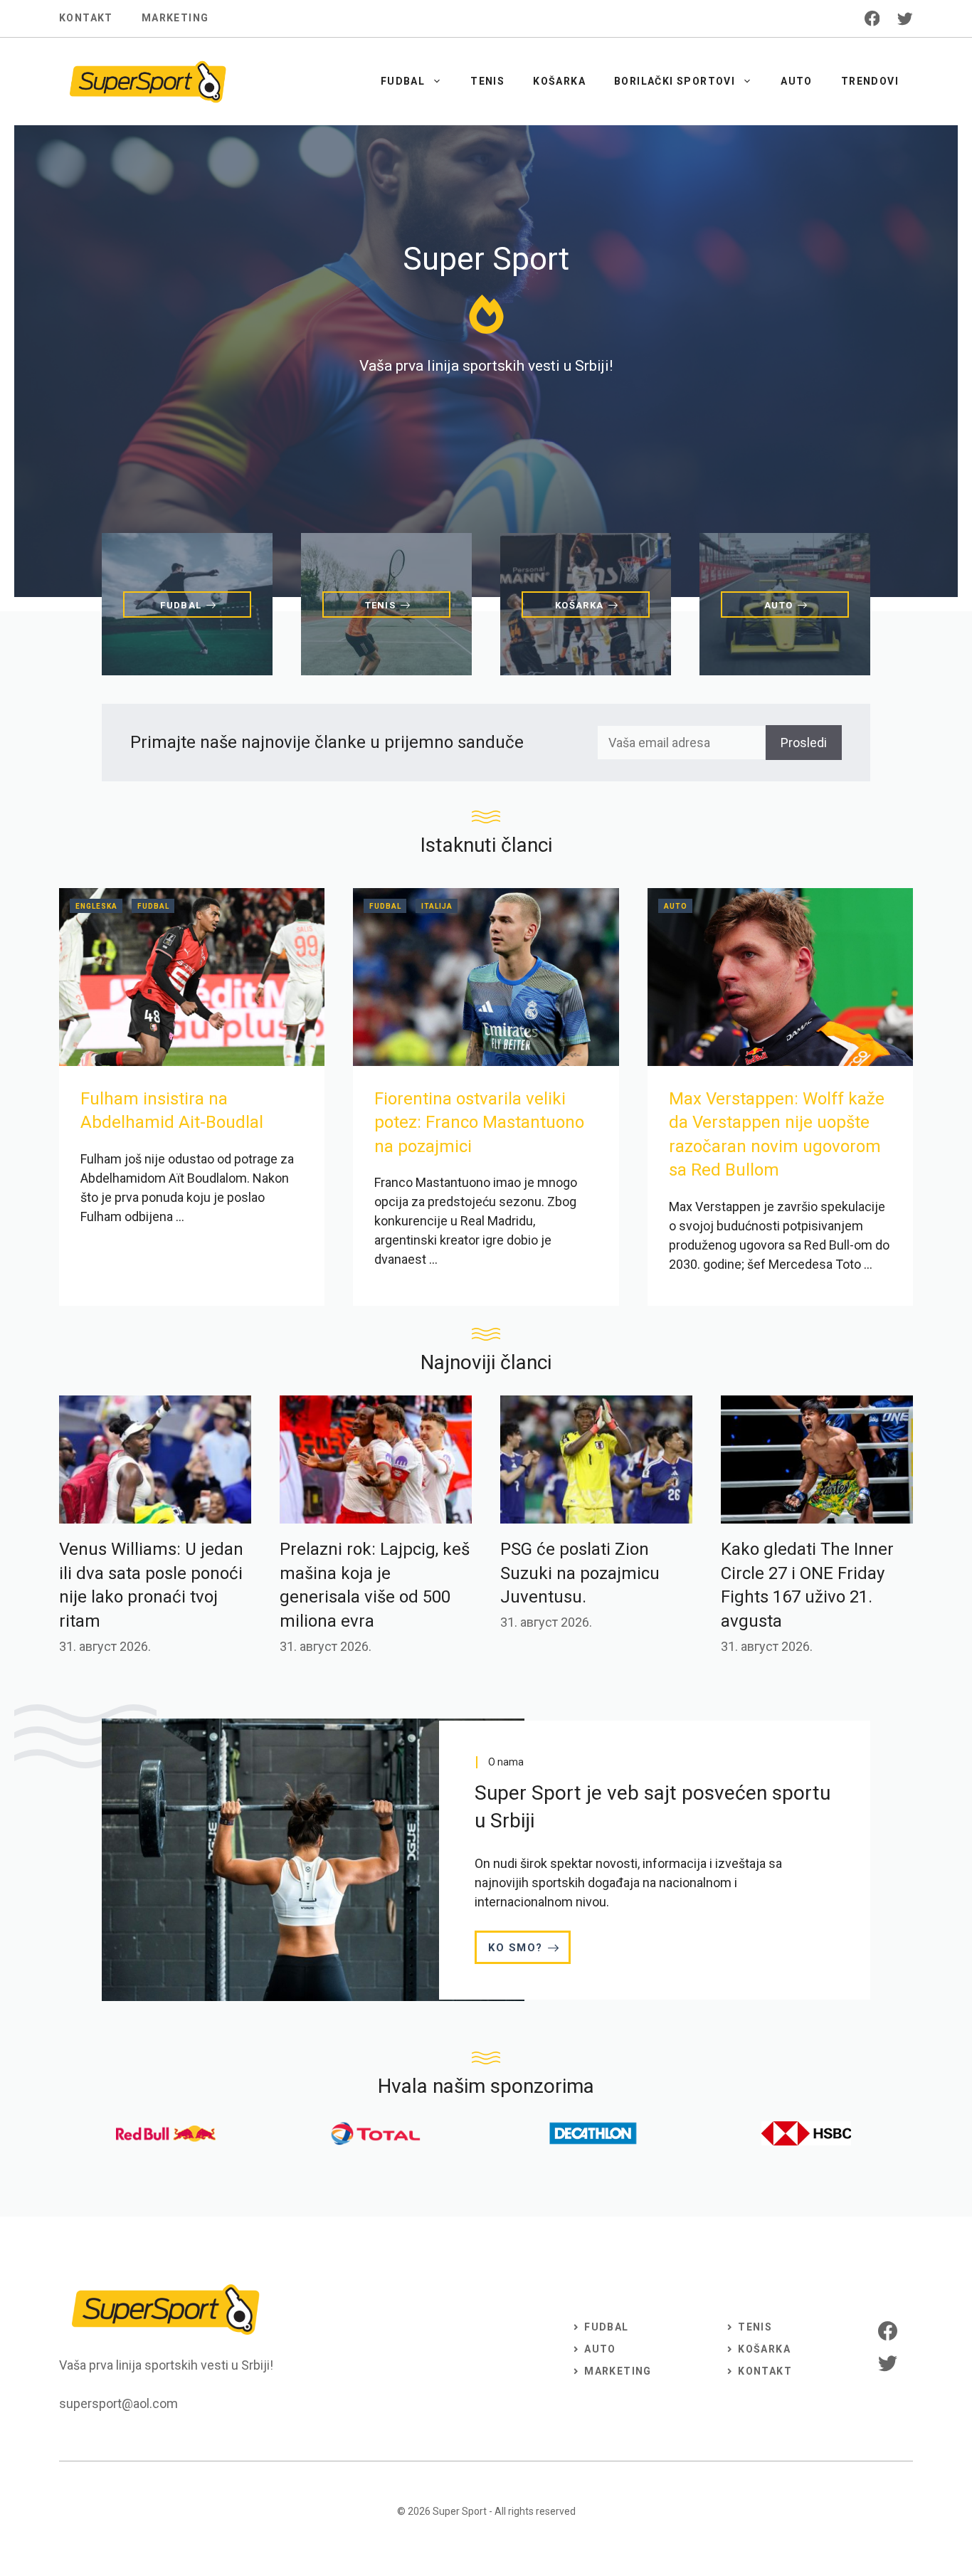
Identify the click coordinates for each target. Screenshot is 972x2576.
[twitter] (905, 19)
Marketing (175, 18)
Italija (437, 906)
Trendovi (870, 81)
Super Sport (460, 2511)
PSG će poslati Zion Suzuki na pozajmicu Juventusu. (580, 1573)
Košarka (559, 81)
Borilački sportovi (675, 81)
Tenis (487, 81)
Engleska (96, 906)
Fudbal (403, 81)
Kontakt (86, 18)
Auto (797, 81)
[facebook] (872, 19)
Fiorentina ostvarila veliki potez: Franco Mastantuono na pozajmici (479, 1123)
